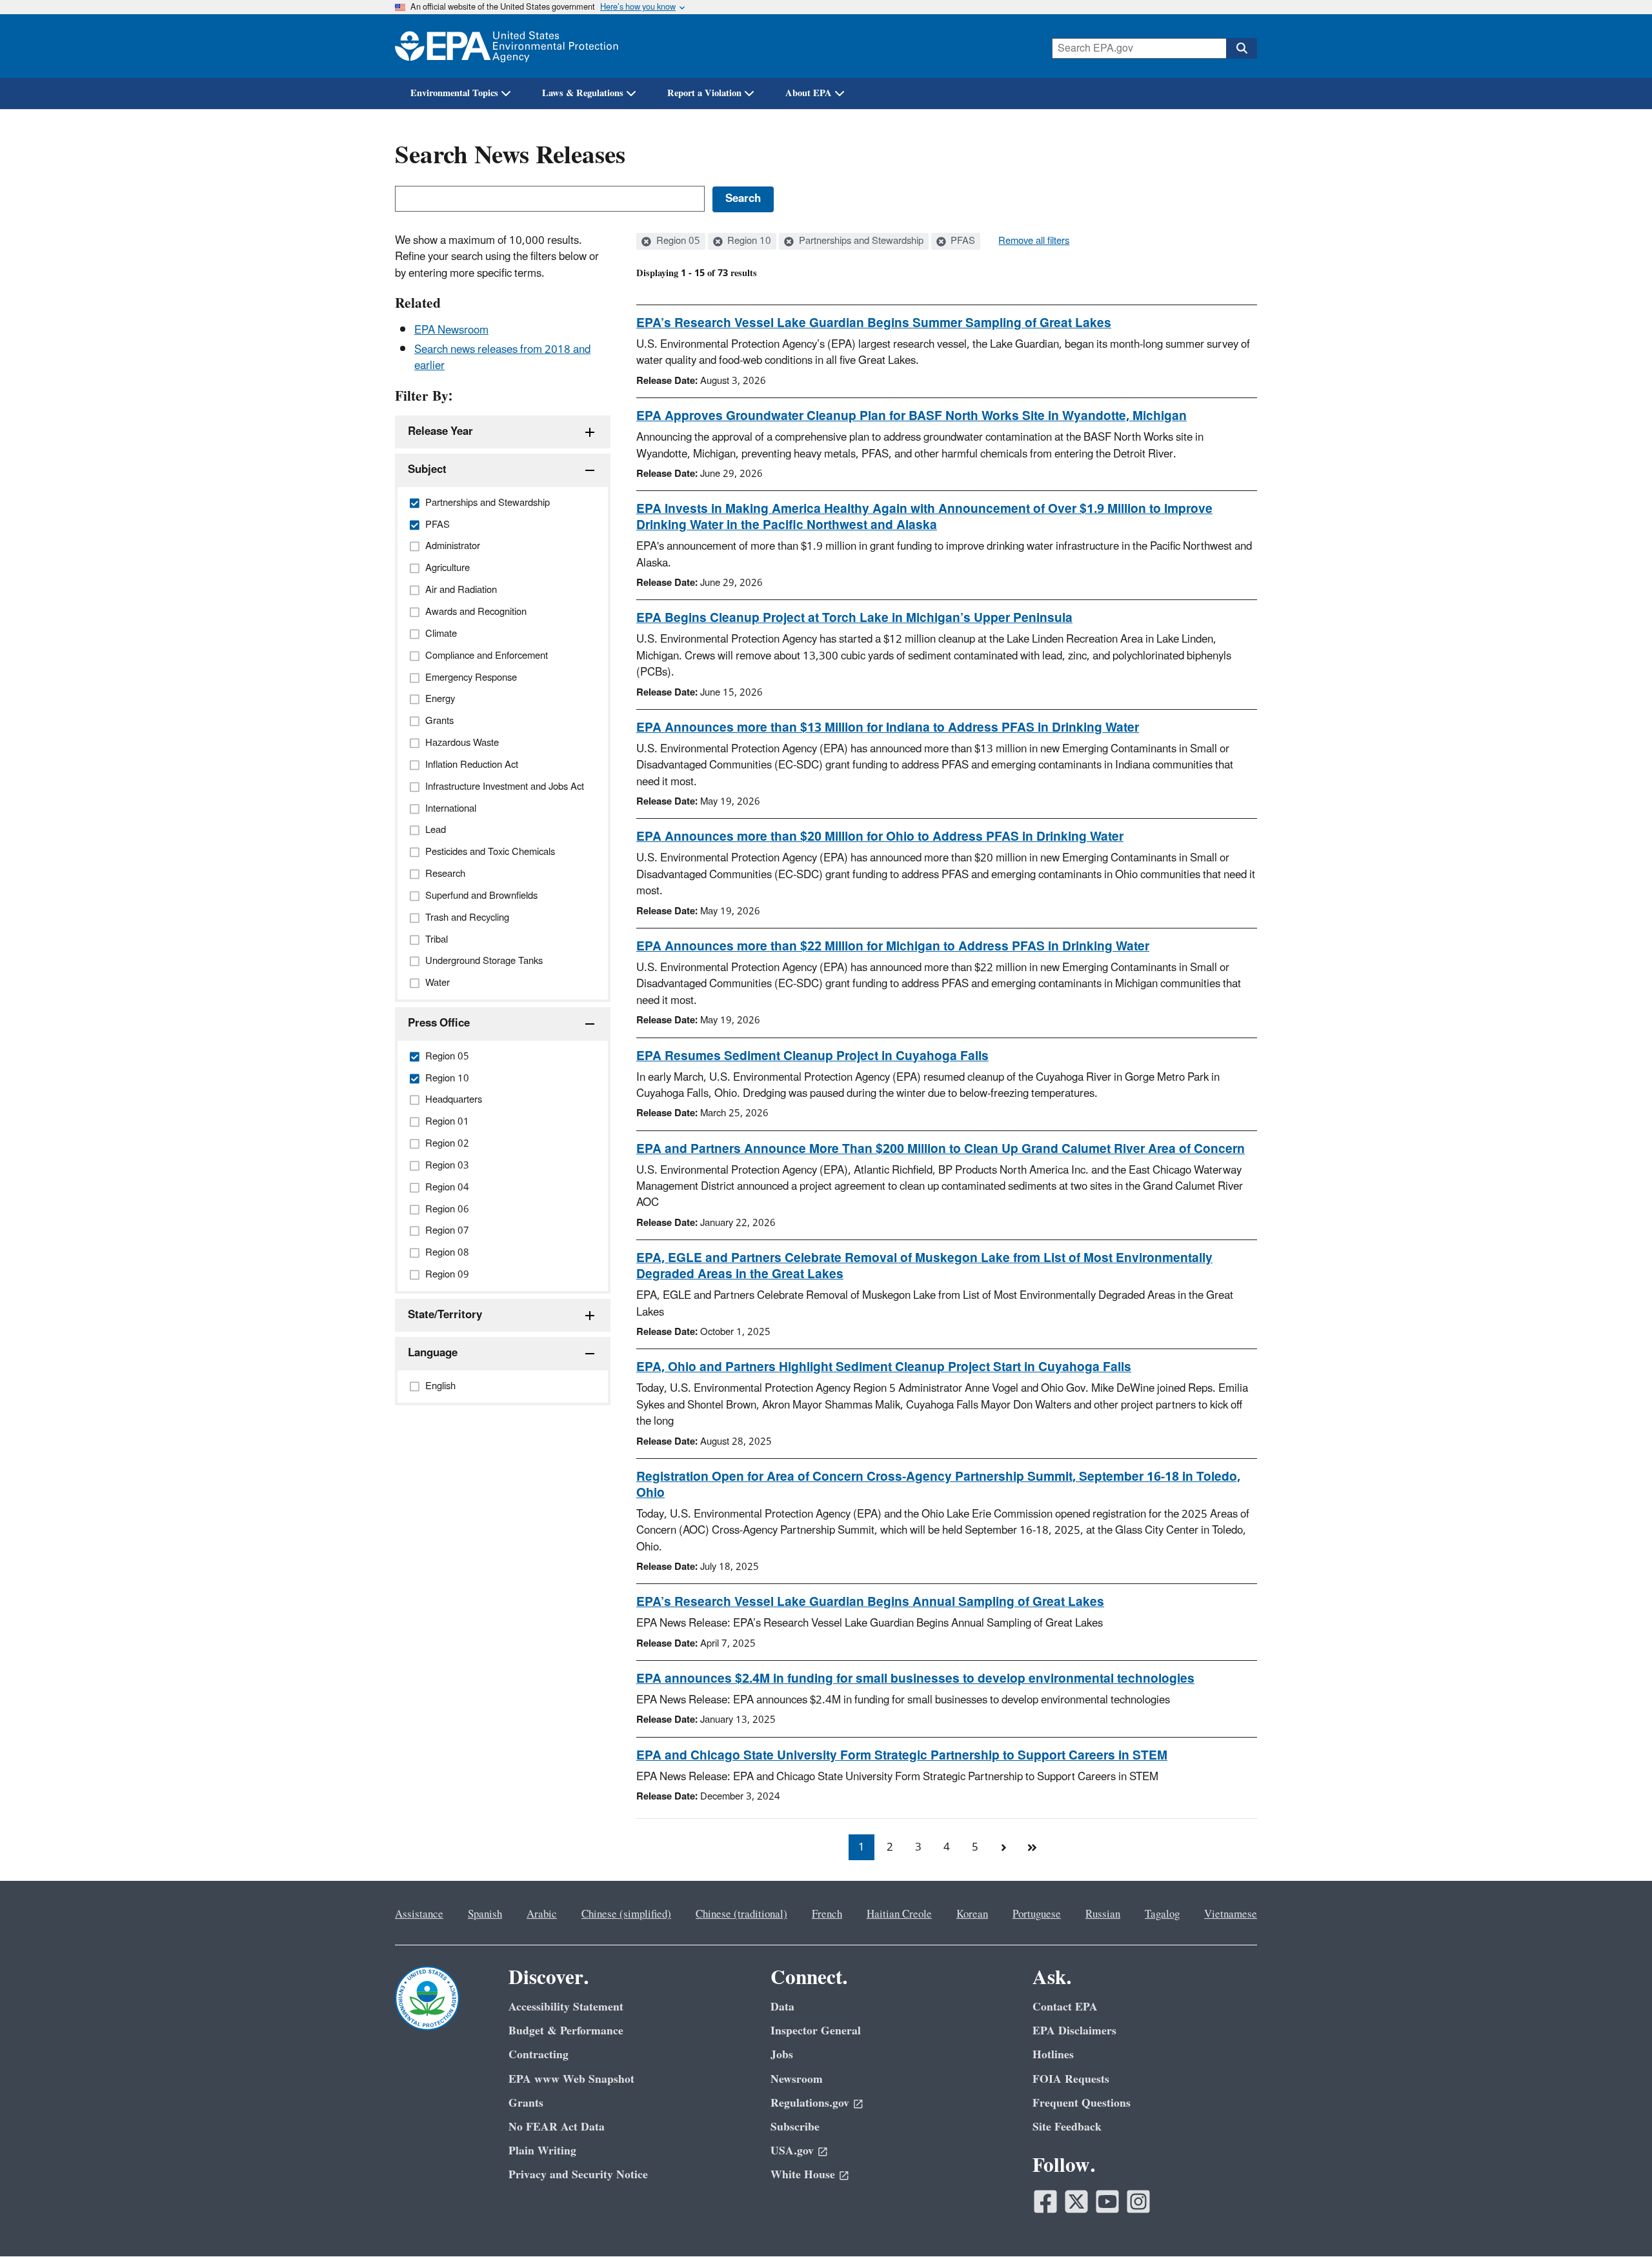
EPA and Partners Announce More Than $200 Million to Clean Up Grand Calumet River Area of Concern (941, 1149)
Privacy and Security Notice (578, 2175)
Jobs (782, 2055)
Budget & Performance (566, 2031)
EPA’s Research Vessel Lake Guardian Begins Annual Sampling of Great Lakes (870, 1602)
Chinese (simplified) (626, 1914)
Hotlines (1053, 2055)
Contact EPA (1065, 2007)
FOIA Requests (1071, 2079)
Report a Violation (704, 93)
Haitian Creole (899, 1914)
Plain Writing (542, 2151)
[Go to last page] (1032, 1847)
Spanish (485, 1914)
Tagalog (1162, 1914)
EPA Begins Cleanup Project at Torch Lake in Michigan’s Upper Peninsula (854, 618)
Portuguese (1037, 1914)
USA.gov (792, 2151)
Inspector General (816, 2031)
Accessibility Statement (566, 2007)
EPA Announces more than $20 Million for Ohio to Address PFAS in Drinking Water (880, 837)
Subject (427, 470)
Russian (1103, 1914)
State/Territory (445, 1315)
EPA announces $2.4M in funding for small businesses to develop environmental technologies (915, 1679)
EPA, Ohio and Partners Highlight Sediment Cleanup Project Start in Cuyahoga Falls (884, 1367)
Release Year (440, 432)
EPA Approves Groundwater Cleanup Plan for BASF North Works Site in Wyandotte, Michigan (912, 416)
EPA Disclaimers (1074, 2031)
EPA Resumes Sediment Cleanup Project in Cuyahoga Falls (812, 1056)
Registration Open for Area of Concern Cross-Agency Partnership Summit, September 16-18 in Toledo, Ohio (938, 1485)
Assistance (419, 1914)
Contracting (539, 2055)
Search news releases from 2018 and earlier (502, 358)
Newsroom (797, 2079)
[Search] (1242, 48)
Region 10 (748, 241)
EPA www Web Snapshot (571, 2079)
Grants (526, 2103)
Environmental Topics (454, 93)
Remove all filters (1034, 241)
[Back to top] (1617, 2222)
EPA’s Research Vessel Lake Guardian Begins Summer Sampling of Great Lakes (874, 323)
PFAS (962, 241)
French (827, 1914)
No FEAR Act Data (557, 2127)
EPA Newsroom (451, 330)
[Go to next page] (1003, 1847)
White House (803, 2175)
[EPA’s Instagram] (1138, 2202)
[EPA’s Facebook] (1045, 2202)
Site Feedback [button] (1067, 2127)
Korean (972, 1914)
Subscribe (795, 2127)
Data (782, 2007)
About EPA (809, 93)
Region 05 (677, 241)
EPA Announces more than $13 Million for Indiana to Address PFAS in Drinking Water (888, 728)
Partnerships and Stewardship (860, 241)
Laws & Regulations (583, 93)
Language (433, 1353)
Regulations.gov (810, 2103)
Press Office (439, 1023)
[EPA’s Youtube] (1107, 2202)
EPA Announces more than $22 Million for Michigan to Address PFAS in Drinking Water (893, 947)
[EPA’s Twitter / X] (1076, 2202)
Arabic (542, 1914)
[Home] (507, 46)
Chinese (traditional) (741, 1914)
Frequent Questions (1082, 2103)
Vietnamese (1231, 1914)
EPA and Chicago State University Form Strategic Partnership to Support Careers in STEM (902, 1756)
